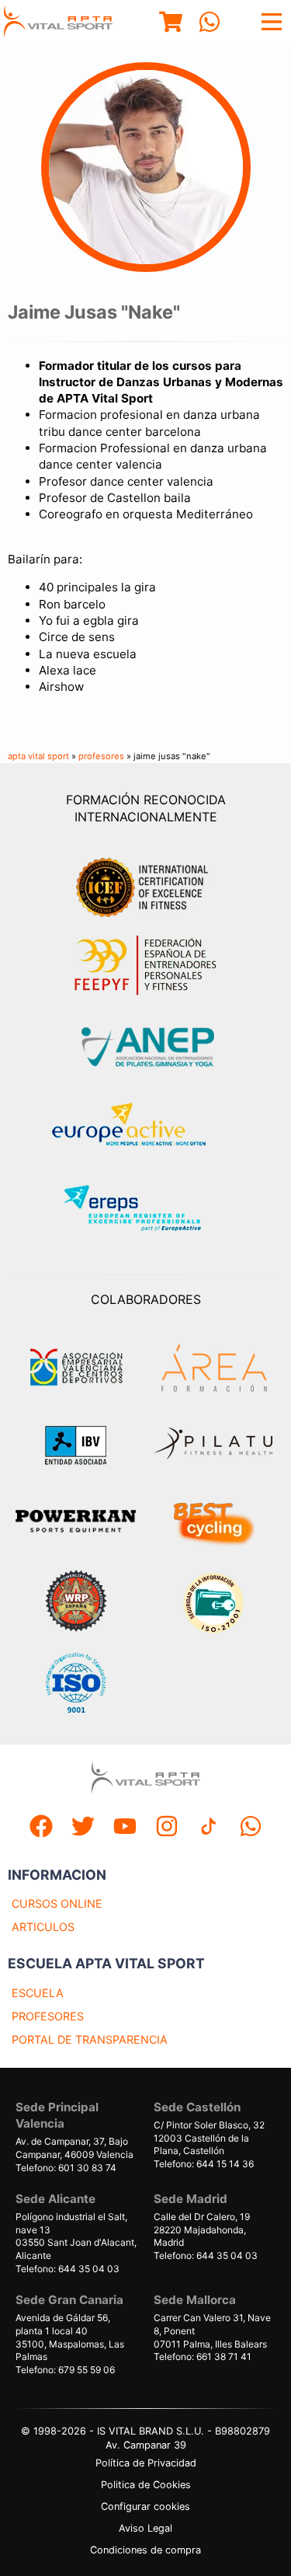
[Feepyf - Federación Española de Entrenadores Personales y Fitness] (146, 966)
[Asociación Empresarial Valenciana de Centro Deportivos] (76, 1368)
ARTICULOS (43, 1927)
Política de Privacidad (146, 2463)
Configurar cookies (145, 2506)
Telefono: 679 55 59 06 (65, 2370)
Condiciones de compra (145, 2550)
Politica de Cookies (146, 2485)
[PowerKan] (76, 1523)
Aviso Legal (145, 2528)
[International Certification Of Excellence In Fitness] (146, 885)
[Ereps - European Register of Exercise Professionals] (145, 1210)
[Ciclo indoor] (213, 1523)
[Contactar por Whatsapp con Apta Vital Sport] (210, 24)
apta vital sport (38, 756)
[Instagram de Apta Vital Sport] (167, 1828)
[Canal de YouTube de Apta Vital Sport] (125, 1828)
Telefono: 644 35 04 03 (68, 2269)
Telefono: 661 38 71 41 (203, 2356)
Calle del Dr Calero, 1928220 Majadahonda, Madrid (202, 2230)
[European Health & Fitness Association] (145, 1129)
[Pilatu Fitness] (213, 1445)
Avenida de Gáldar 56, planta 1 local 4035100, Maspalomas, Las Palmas (70, 2337)
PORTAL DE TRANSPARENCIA (90, 2039)
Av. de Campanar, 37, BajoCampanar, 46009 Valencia (74, 2148)
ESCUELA (38, 1993)
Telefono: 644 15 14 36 (204, 2164)
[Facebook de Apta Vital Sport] (41, 1828)
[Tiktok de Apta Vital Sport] (209, 1828)
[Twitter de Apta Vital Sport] (83, 1828)
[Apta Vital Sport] (58, 23)
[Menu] (171, 24)
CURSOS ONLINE (57, 1903)
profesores (101, 756)
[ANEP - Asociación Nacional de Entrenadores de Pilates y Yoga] (146, 1047)
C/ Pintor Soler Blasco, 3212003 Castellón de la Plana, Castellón (209, 2138)
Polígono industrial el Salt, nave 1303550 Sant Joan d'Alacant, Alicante (76, 2236)
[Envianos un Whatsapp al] (251, 1828)
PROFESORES (48, 2016)
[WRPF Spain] (76, 1603)
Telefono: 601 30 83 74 (66, 2168)
